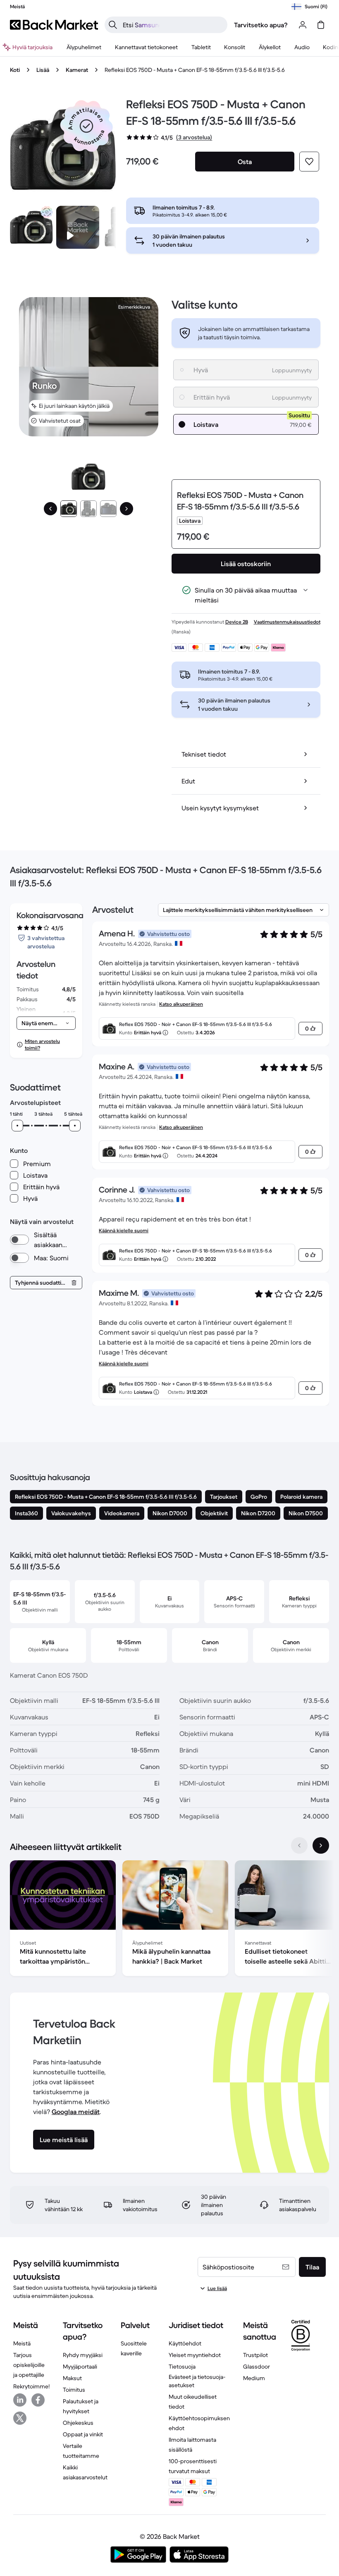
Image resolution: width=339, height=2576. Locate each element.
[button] (86, 126)
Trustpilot (255, 2355)
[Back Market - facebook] (38, 2400)
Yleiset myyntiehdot (195, 2355)
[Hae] (113, 25)
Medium (254, 2378)
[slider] (17, 1126)
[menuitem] (84, 47)
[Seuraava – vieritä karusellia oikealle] (321, 1845)
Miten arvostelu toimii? (42, 1044)
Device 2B (237, 622)
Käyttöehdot (185, 2343)
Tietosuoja (182, 2366)
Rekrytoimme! (31, 2386)
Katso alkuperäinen (181, 1004)
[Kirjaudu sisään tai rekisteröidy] (303, 25)
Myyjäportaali (80, 2366)
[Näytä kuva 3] (108, 509)
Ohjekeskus (78, 2423)
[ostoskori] (321, 25)
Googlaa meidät (76, 2112)
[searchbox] (173, 25)
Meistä (22, 2343)
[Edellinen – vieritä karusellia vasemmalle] (299, 1845)
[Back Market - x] (20, 2418)
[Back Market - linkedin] (20, 2400)
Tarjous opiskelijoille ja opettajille (29, 2365)
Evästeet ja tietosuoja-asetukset (197, 2381)
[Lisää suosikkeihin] (309, 162)
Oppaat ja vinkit (83, 2434)
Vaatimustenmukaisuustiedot (287, 622)
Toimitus (74, 2390)
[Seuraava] (127, 509)
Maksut (72, 2378)
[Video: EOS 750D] (78, 227)
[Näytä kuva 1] (69, 509)
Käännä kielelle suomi (124, 1230)
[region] (169, 1920)
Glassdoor (257, 2366)
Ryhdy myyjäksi (83, 2355)
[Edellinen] (50, 509)
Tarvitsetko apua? (261, 25)
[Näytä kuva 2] (88, 509)
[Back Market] (54, 25)
